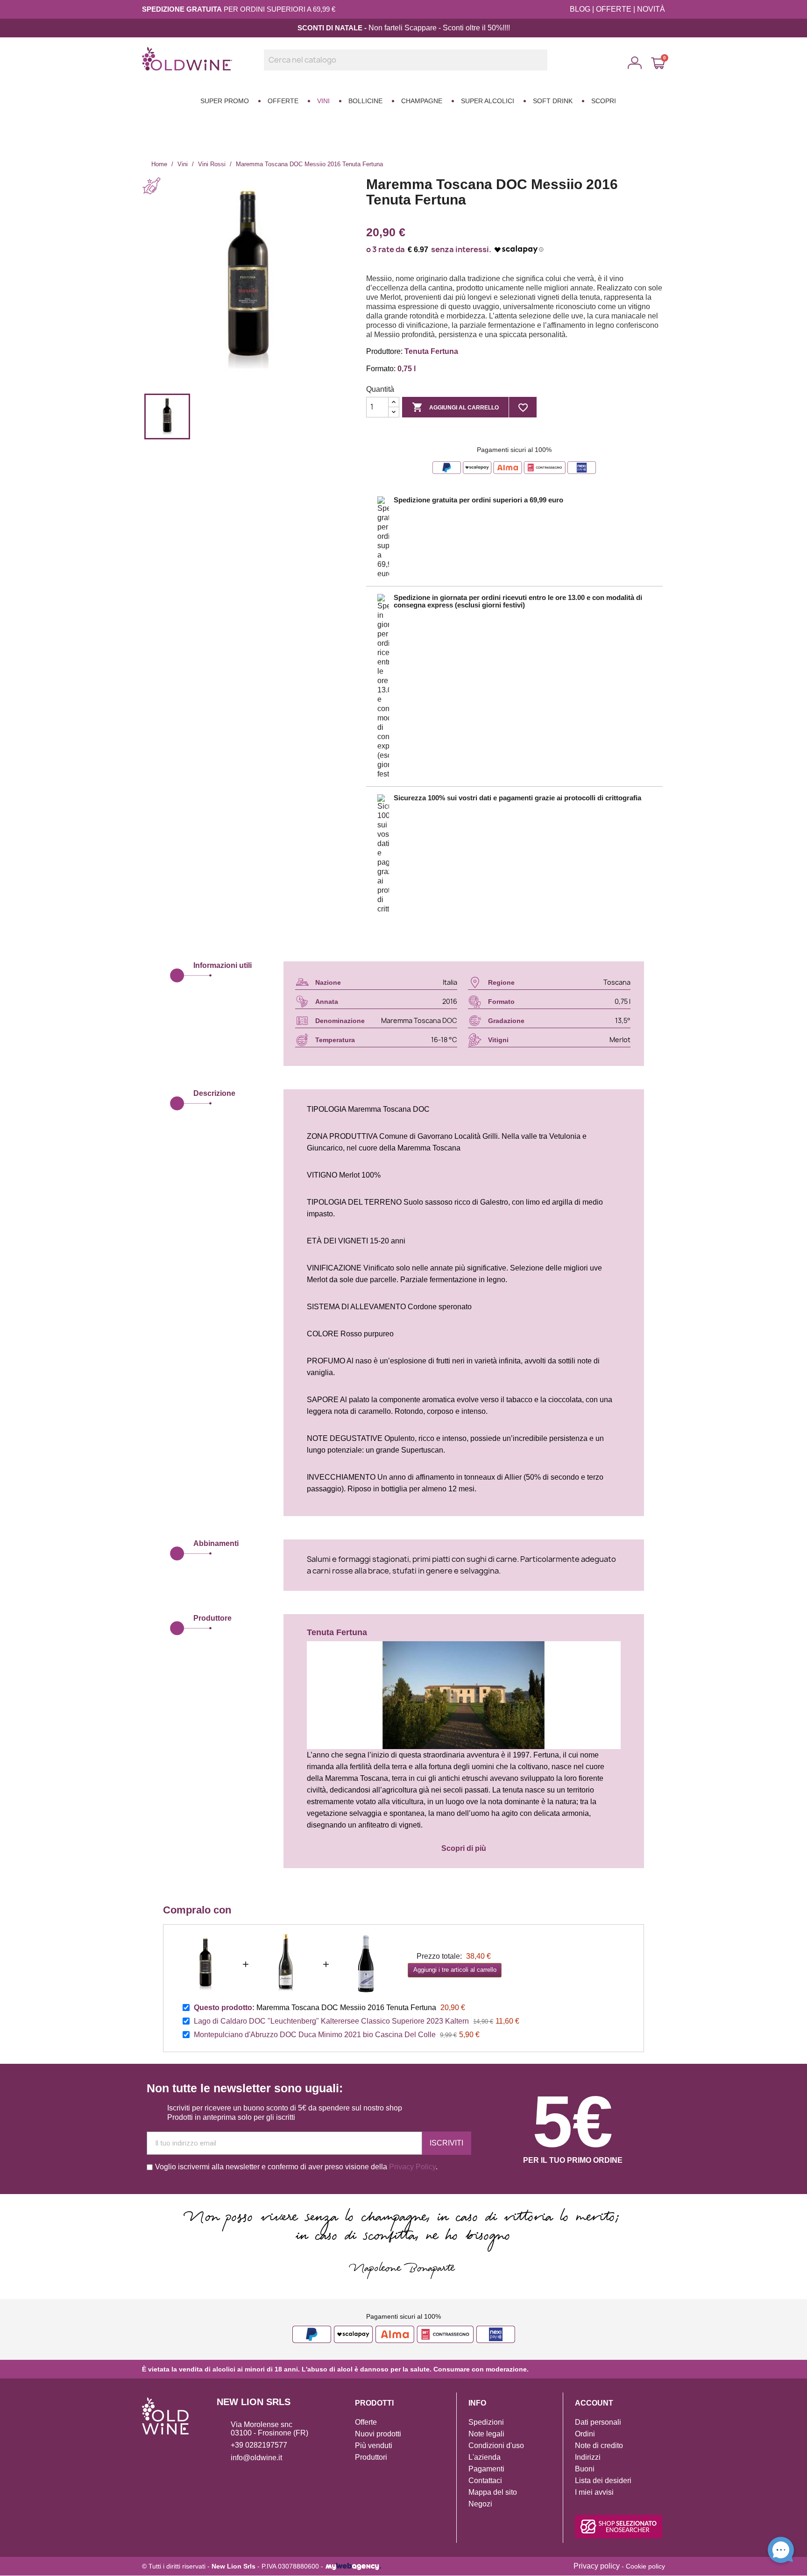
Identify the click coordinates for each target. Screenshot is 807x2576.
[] (544, 68)
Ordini (585, 2434)
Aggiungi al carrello (455, 407)
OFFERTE (614, 9)
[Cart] (658, 63)
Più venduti (374, 2445)
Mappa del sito (493, 2492)
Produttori (371, 2457)
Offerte (366, 2422)
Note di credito (599, 2445)
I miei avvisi (594, 2492)
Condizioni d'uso (496, 2445)
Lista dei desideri (603, 2481)
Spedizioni (486, 2422)
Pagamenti (486, 2469)
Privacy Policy (412, 2167)
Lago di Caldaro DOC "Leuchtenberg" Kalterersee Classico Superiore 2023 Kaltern (331, 2021)
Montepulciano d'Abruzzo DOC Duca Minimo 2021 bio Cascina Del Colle (315, 2035)
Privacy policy (597, 2566)
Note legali (486, 2434)
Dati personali (598, 2422)
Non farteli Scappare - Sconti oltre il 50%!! (437, 28)
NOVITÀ (651, 9)
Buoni (585, 2469)
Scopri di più (464, 1848)
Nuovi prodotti (378, 2434)
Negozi (480, 2504)
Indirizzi (588, 2457)
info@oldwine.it (256, 2458)
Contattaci (485, 2481)
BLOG (580, 9)
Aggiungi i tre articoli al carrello (455, 1970)
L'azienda (485, 2457)
